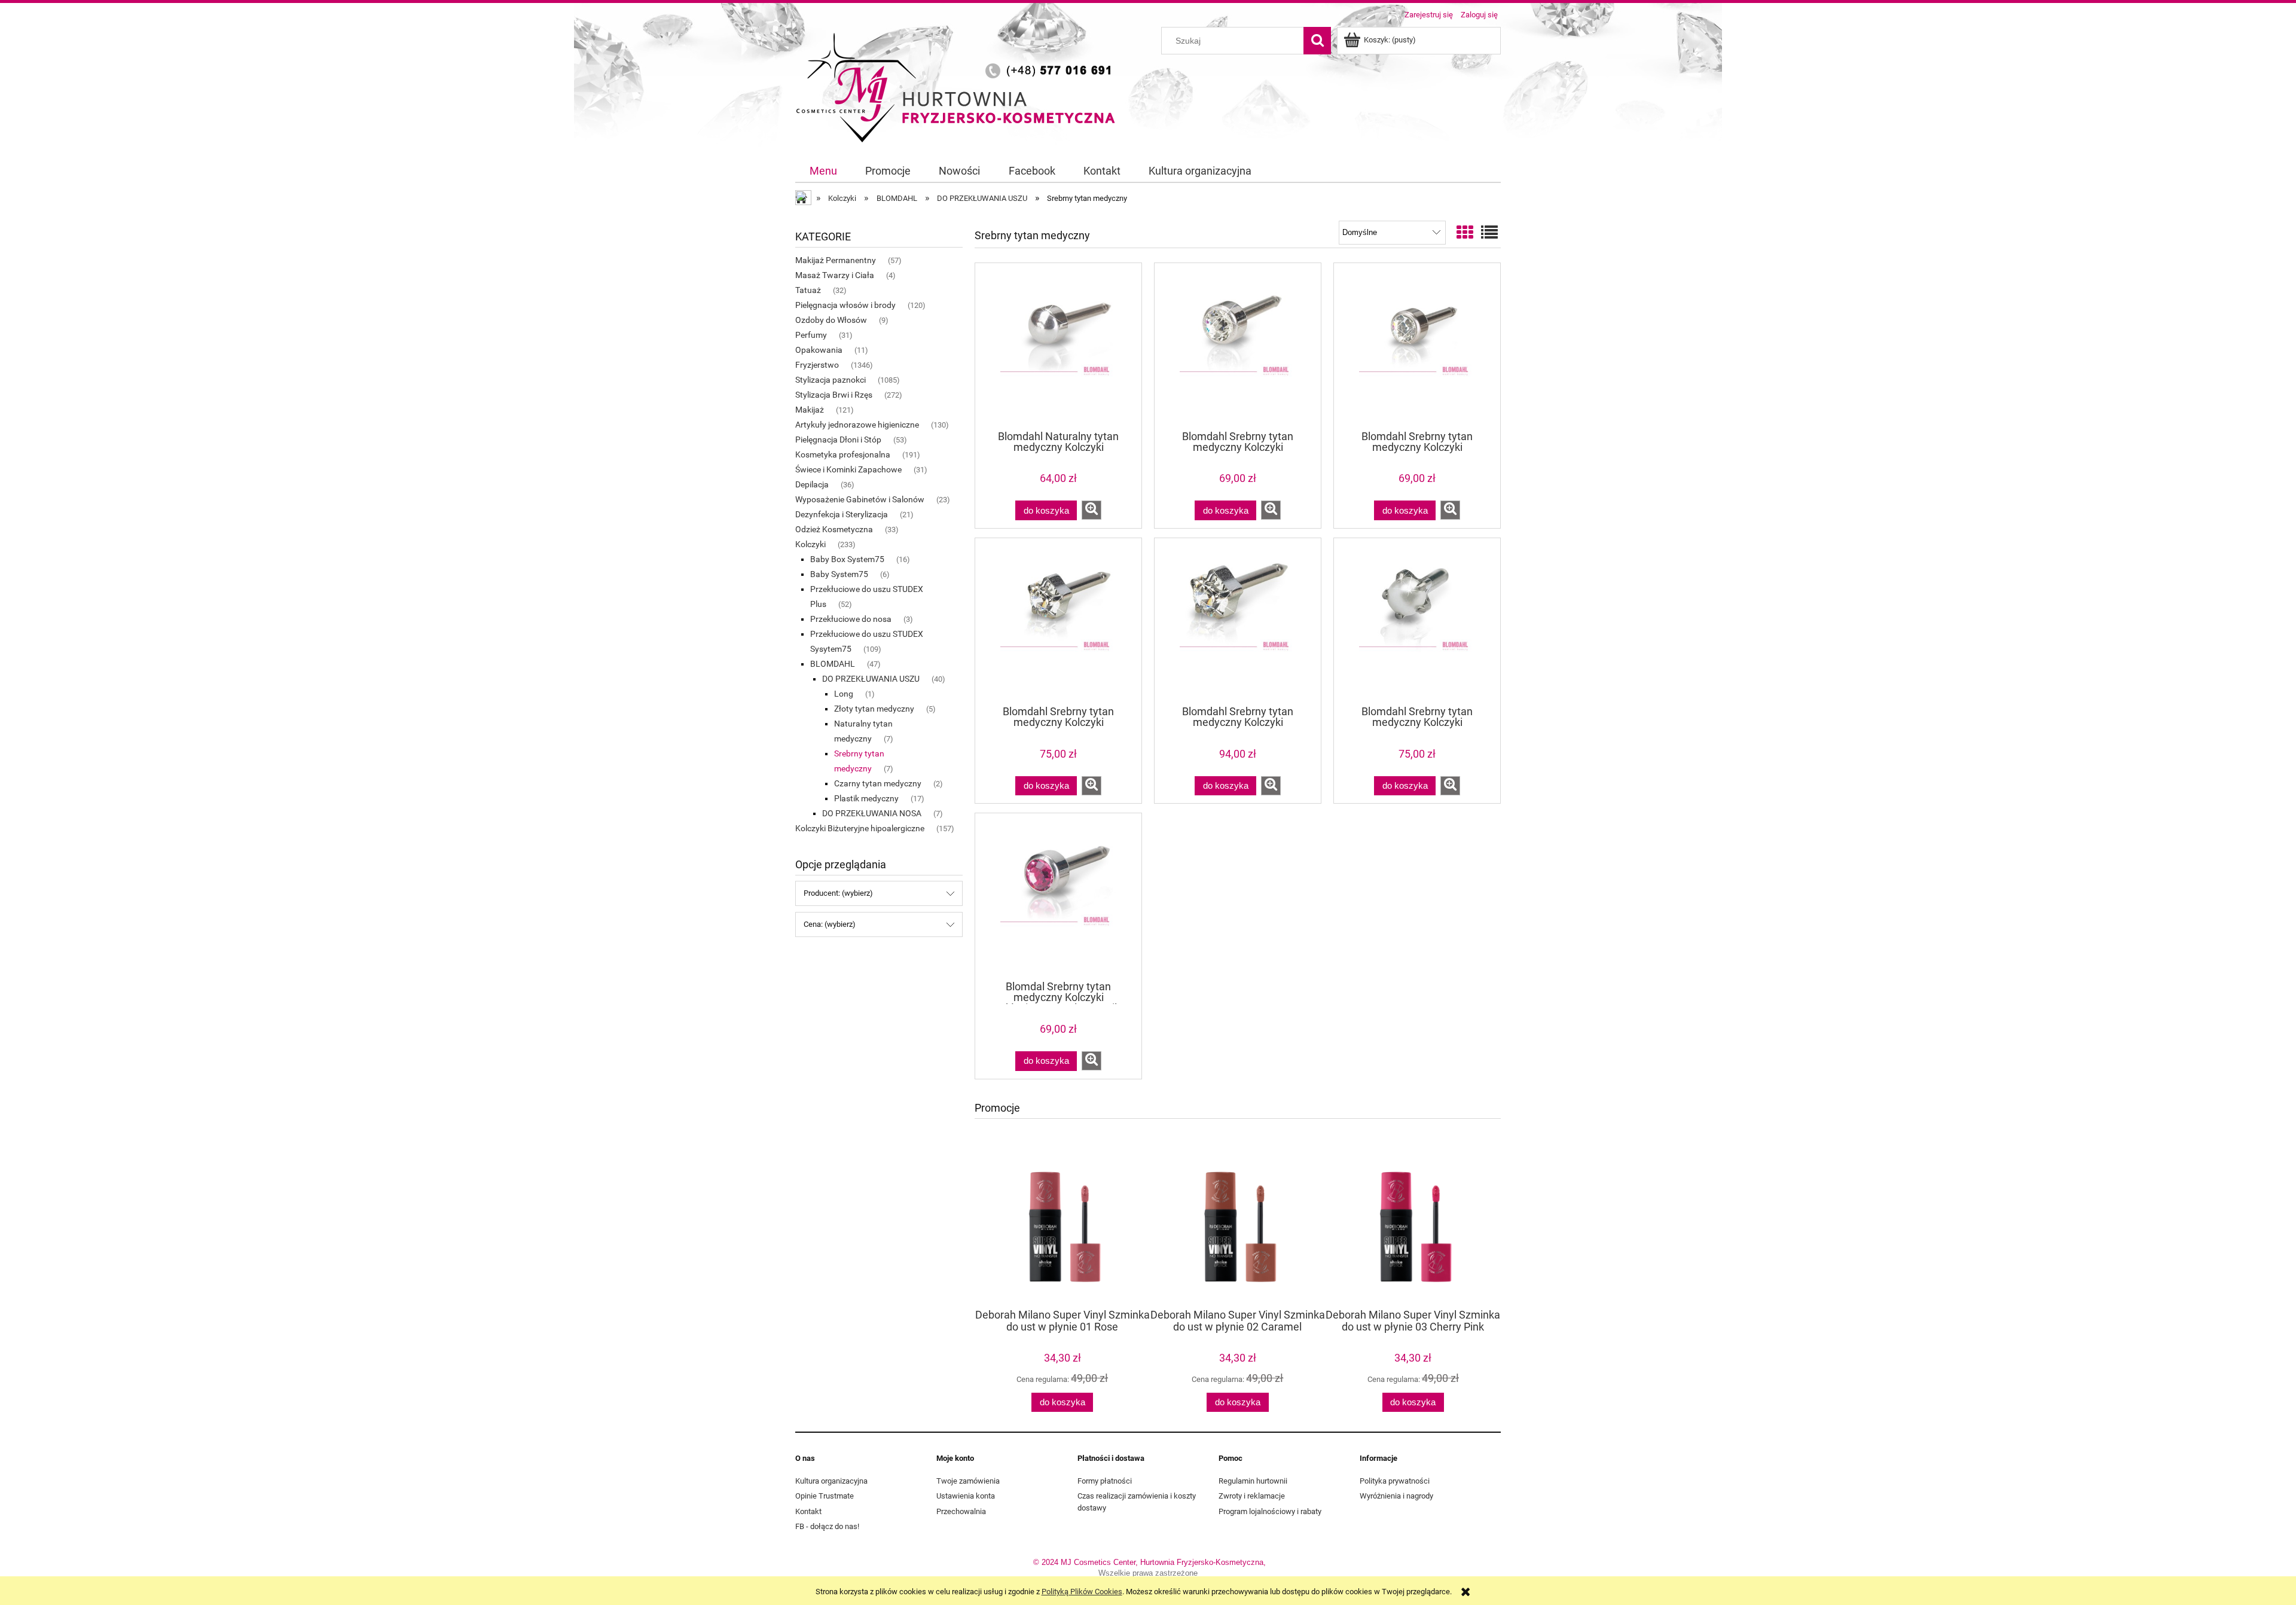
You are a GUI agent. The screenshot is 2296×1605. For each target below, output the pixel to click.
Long (844, 694)
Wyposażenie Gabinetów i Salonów (860, 499)
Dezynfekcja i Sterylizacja (842, 514)
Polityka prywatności (1395, 1481)
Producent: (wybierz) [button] (838, 893)
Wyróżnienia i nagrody (1396, 1496)
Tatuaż (808, 290)
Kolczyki (810, 544)
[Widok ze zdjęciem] (1465, 233)
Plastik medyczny (866, 798)
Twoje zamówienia (968, 1481)
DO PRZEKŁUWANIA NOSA (872, 813)
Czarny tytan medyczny (878, 783)
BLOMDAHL (833, 664)
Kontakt (808, 1511)
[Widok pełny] (1489, 233)
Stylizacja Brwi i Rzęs (834, 395)
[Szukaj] (1317, 41)
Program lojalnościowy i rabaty (1270, 1511)
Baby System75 (839, 574)
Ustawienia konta (966, 1496)
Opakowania (819, 350)
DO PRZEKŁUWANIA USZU (871, 679)
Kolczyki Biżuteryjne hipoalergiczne (860, 828)
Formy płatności (1105, 1481)
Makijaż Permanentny (836, 260)
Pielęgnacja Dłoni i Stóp (838, 440)
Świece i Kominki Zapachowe (848, 469)
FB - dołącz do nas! (827, 1526)
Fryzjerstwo (817, 365)
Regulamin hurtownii (1253, 1481)
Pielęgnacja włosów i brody (845, 305)
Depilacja (812, 484)
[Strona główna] (960, 86)
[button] (1091, 510)
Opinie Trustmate (825, 1496)
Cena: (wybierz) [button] (830, 924)
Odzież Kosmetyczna (834, 529)
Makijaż (810, 410)
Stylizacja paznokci (831, 380)
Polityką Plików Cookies (1082, 1592)
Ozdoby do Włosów (831, 320)
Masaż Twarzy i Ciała (835, 275)
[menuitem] (823, 171)
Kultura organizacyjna (831, 1481)
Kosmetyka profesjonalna (843, 454)
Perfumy (811, 335)
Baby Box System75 (847, 559)
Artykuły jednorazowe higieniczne (857, 425)
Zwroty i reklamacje (1252, 1496)
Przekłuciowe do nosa (851, 619)
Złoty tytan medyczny (874, 709)
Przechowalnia (961, 1511)
